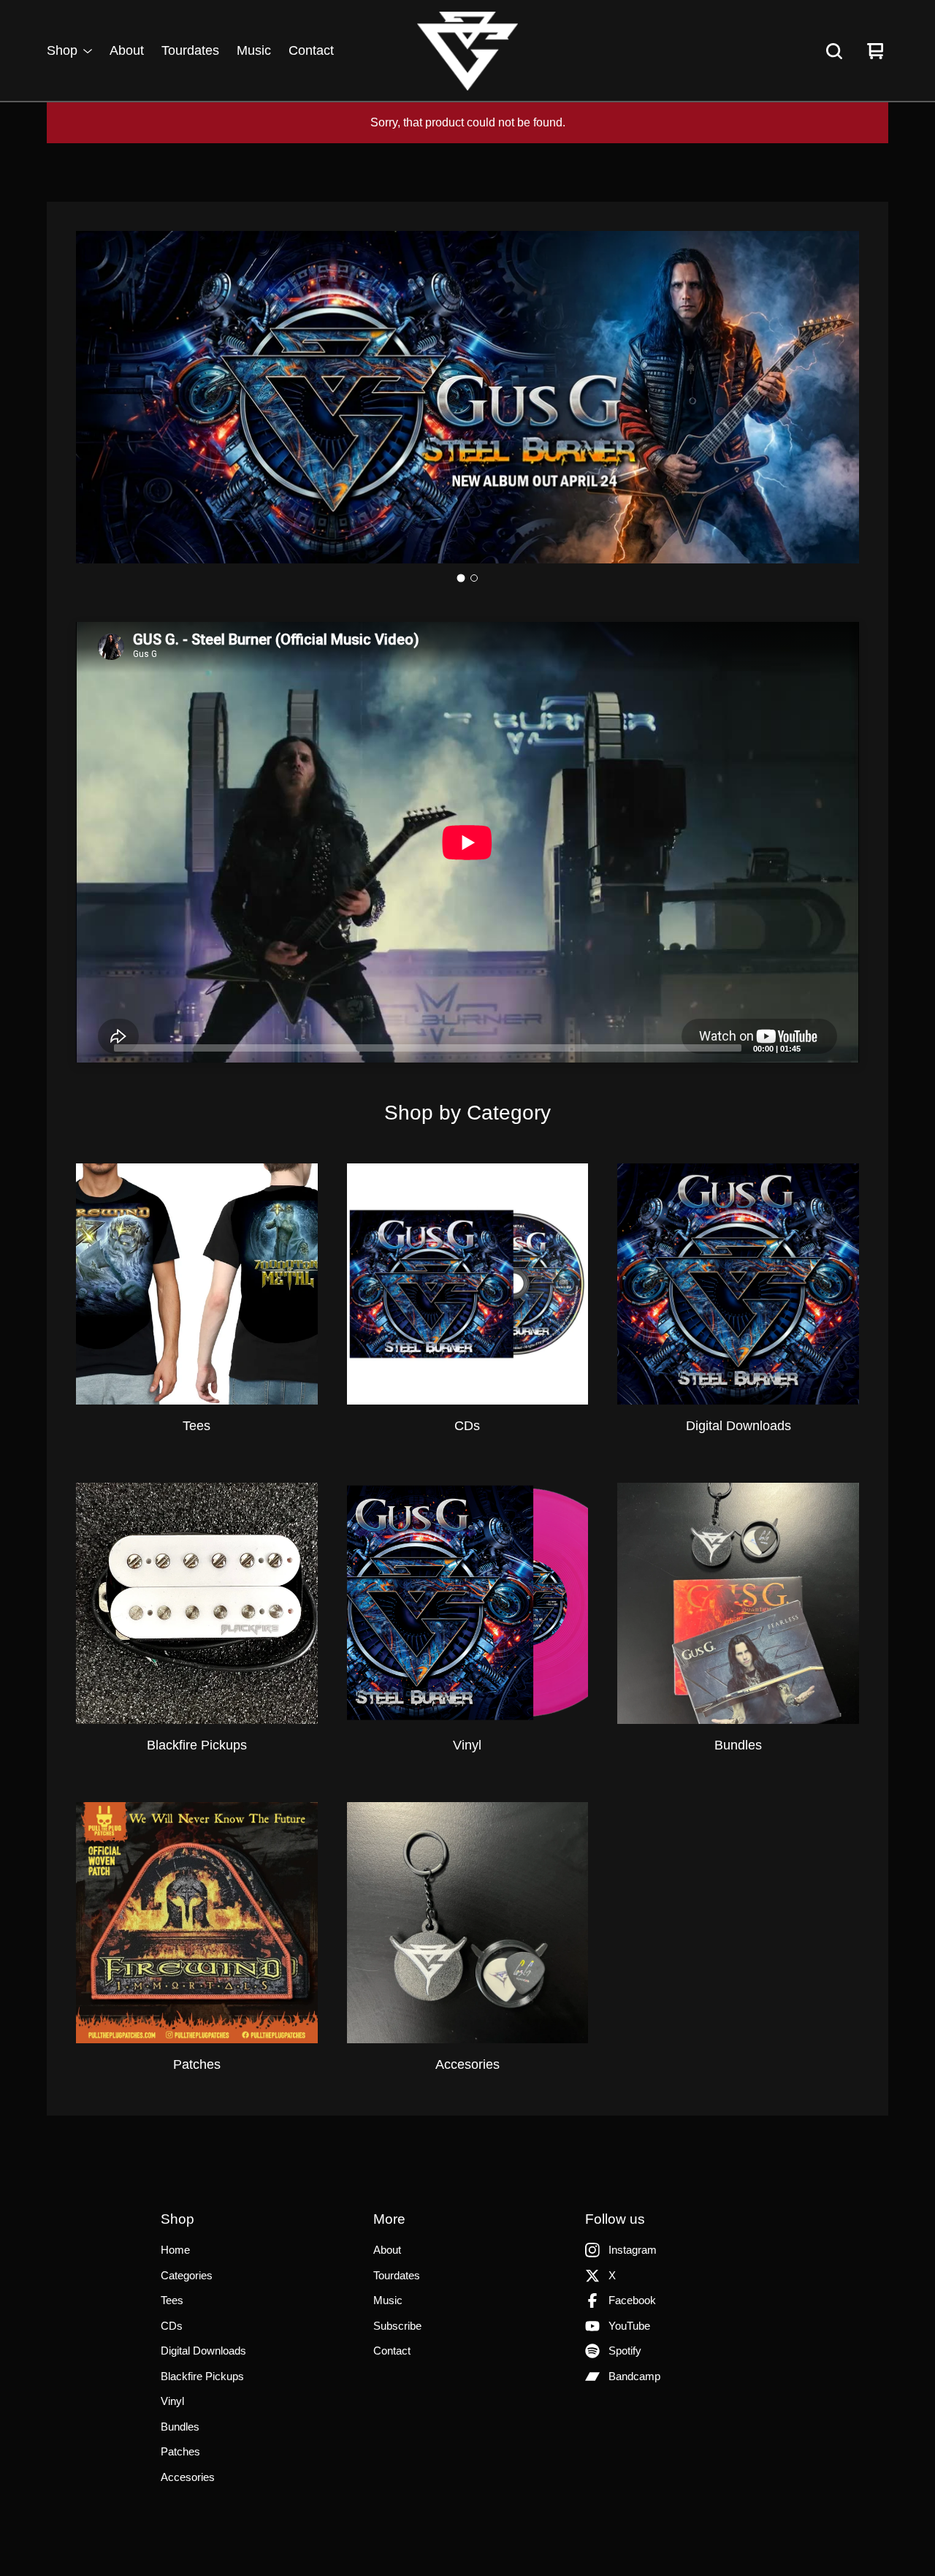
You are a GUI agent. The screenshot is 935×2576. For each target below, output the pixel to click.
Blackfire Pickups (202, 2376)
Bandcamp (634, 2376)
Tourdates (190, 51)
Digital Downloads (203, 2351)
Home (175, 2250)
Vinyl (172, 2401)
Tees (172, 2300)
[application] (467, 842)
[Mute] (816, 1047)
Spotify (625, 2351)
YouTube (629, 2326)
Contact (311, 51)
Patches (180, 2451)
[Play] (94, 1047)
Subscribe (397, 2326)
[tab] (461, 578)
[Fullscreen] (839, 1047)
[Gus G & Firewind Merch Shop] (467, 51)
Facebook (632, 2300)
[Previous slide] (99, 398)
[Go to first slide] (836, 398)
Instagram (633, 2250)
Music (254, 51)
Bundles (180, 2427)
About (127, 51)
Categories (187, 2275)
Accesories (188, 2477)
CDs (172, 2326)
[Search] (834, 51)
